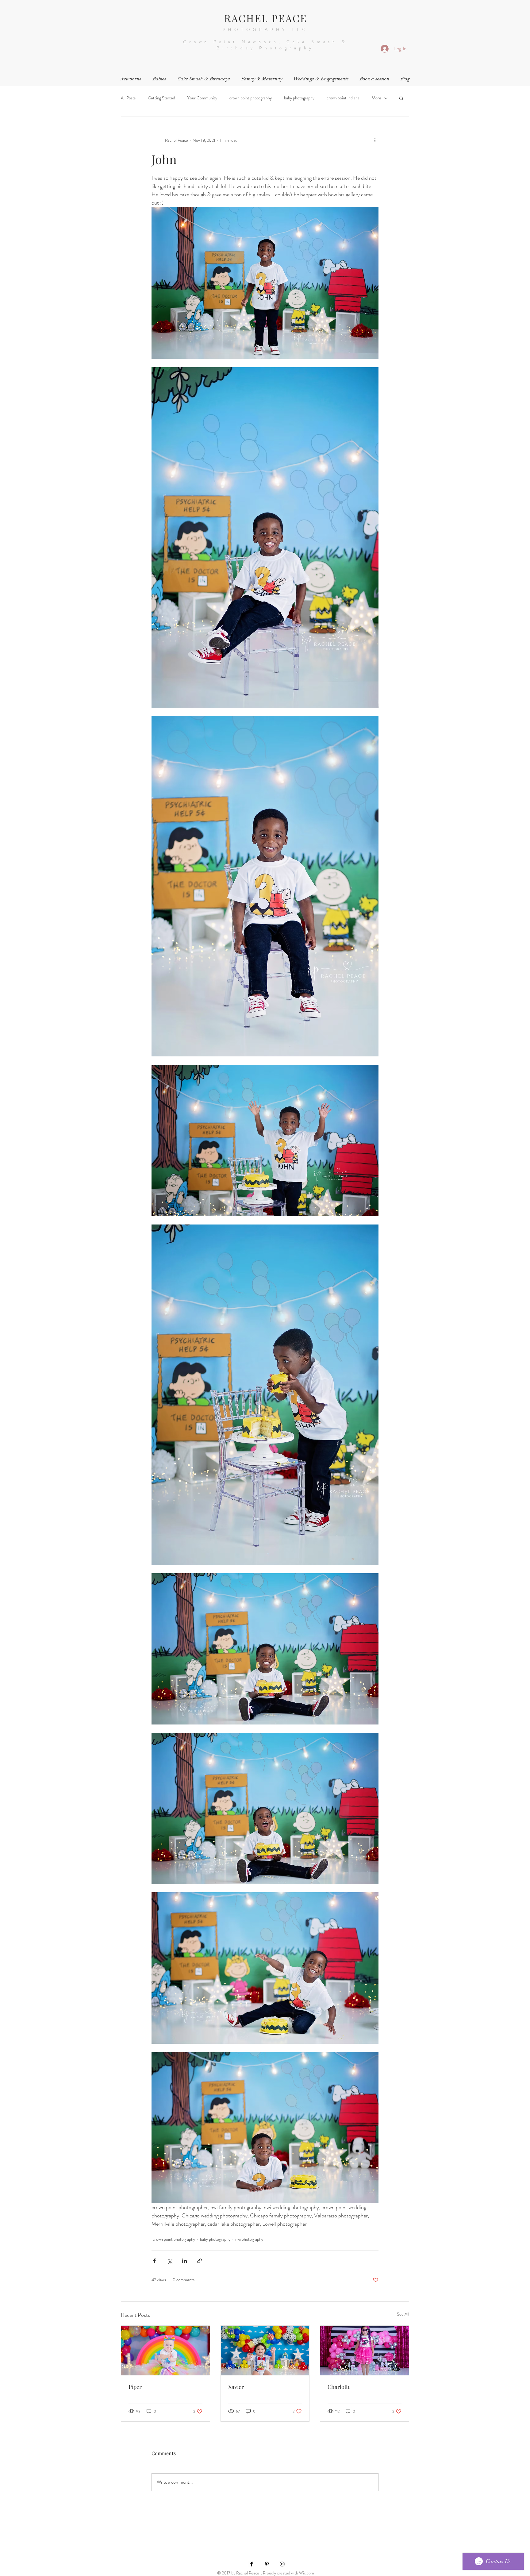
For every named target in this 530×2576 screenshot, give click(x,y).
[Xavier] (265, 2351)
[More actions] (375, 140)
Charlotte (339, 2387)
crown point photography (251, 98)
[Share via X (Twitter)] (169, 2261)
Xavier (236, 2387)
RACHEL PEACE (266, 18)
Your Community (202, 98)
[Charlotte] (365, 2351)
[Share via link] (200, 2261)
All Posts (128, 98)
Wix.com (307, 2573)
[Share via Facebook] (154, 2261)
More (376, 98)
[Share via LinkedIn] (184, 2261)
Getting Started (161, 98)
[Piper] (165, 2351)
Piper (135, 2387)
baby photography (299, 98)
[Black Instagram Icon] (282, 2564)
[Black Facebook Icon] (252, 2564)
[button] (401, 98)
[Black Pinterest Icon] (267, 2564)
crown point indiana (343, 98)
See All (403, 2314)
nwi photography (249, 2239)
